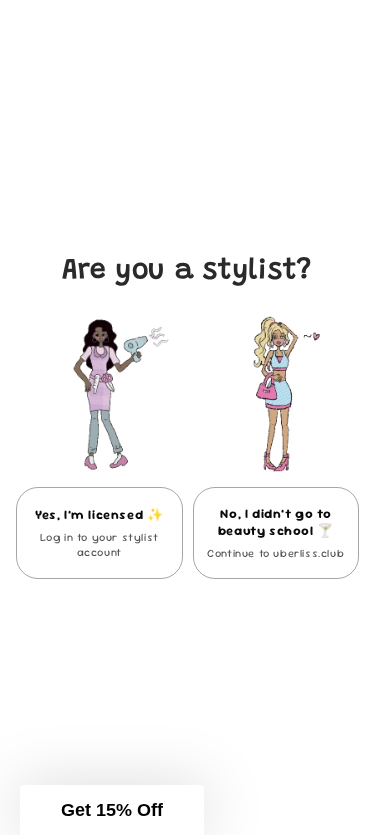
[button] (112, 810)
